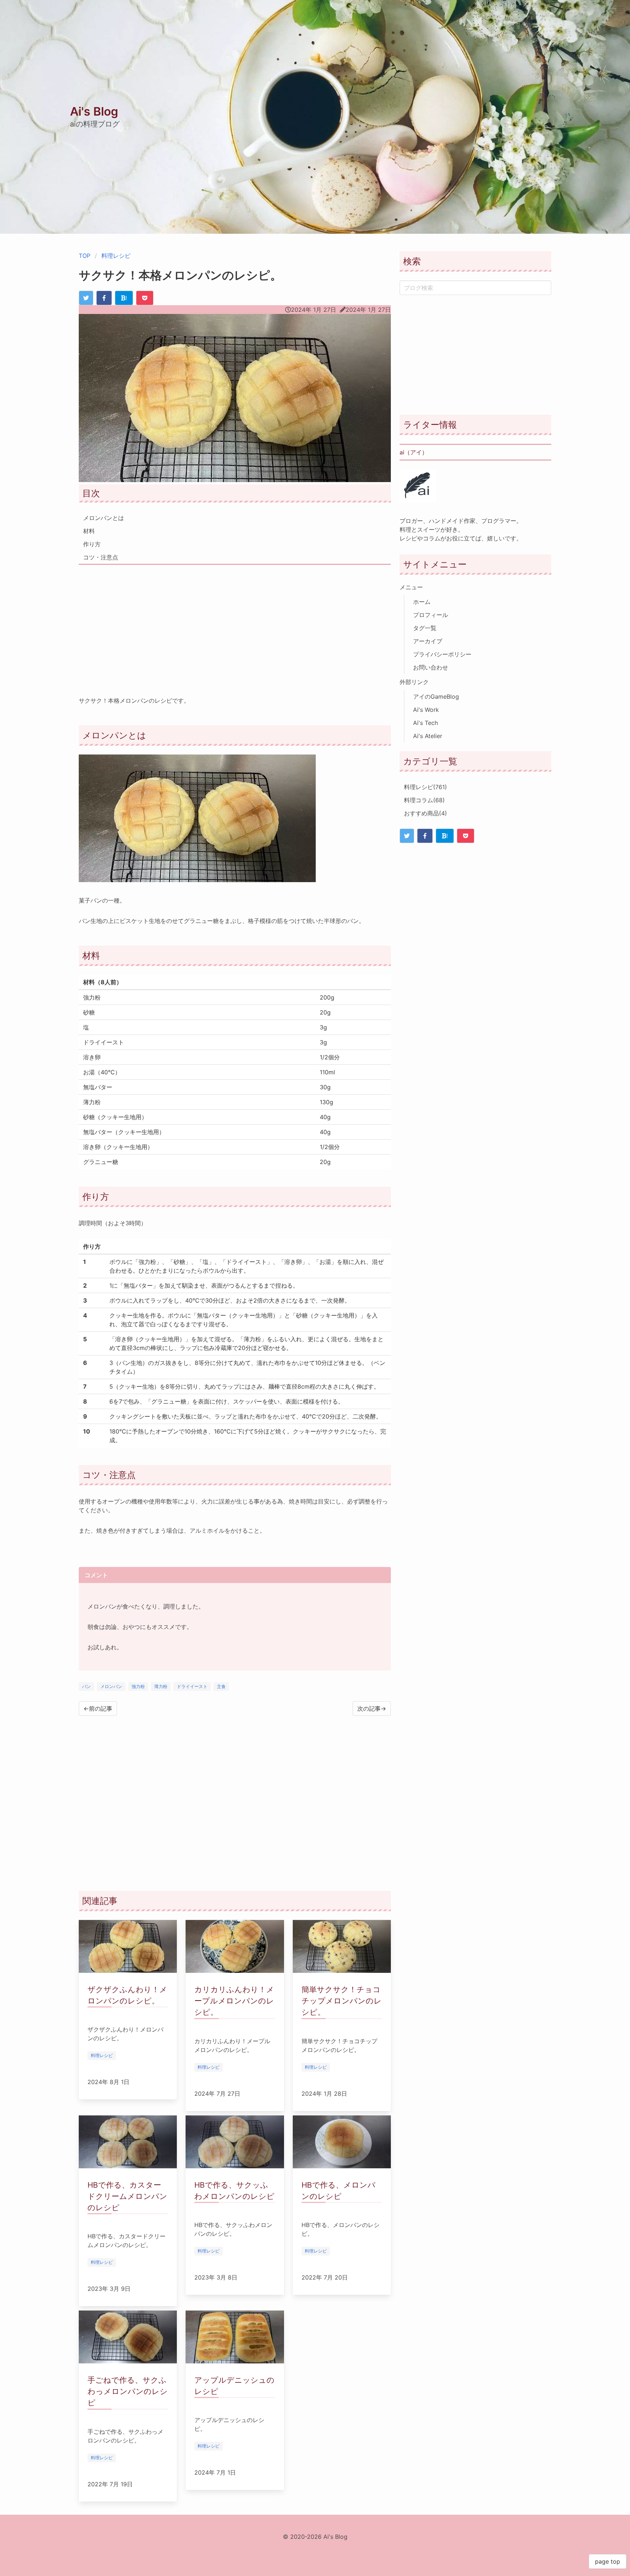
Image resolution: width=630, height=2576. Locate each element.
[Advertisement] (235, 625)
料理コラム (424, 800)
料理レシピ (116, 256)
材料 (89, 531)
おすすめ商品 (425, 813)
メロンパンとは (104, 518)
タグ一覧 (425, 628)
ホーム (422, 602)
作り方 (92, 544)
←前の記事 (98, 1708)
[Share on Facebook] (104, 298)
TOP (85, 256)
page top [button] (608, 2561)
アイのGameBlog (436, 697)
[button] (621, 9)
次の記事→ (372, 1708)
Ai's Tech (425, 723)
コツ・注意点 (101, 557)
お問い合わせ (431, 667)
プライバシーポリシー (442, 654)
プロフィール (431, 615)
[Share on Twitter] (86, 298)
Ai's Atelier (428, 736)
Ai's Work (426, 710)
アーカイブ (428, 641)
